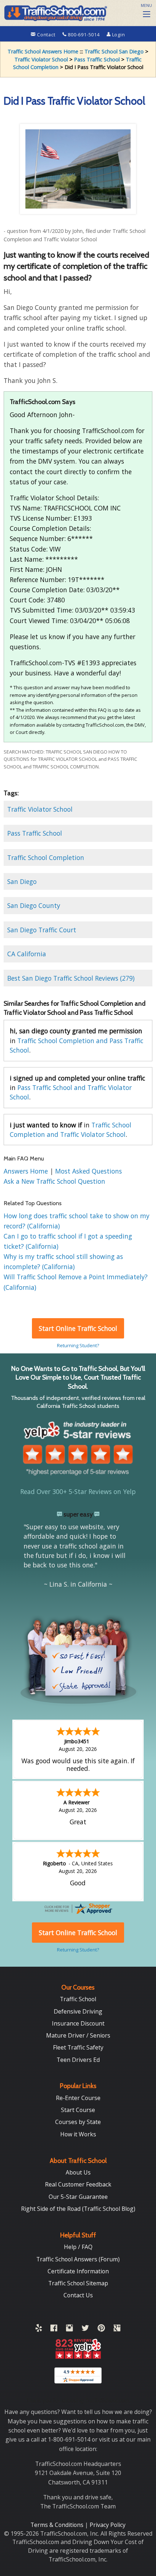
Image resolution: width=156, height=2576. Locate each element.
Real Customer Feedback (78, 2184)
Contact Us (78, 2295)
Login (118, 35)
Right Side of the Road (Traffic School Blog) (78, 2209)
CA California (27, 954)
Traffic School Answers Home (43, 51)
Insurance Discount (78, 2023)
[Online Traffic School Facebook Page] (54, 2329)
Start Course (78, 2110)
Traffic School (78, 1999)
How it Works (78, 2134)
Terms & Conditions (58, 2525)
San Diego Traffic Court (42, 930)
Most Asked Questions (89, 1171)
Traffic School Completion (46, 857)
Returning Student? (78, 1345)
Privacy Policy (108, 2525)
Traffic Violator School (41, 59)
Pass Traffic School (97, 59)
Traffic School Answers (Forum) (78, 2259)
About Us (78, 2172)
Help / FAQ (78, 2247)
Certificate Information (78, 2271)
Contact (46, 35)
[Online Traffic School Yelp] (39, 2329)
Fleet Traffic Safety (78, 2047)
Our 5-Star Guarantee (78, 2197)
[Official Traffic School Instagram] (69, 2329)
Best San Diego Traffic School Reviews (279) (71, 978)
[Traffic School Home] (55, 12)
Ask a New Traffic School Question (54, 1181)
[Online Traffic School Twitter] (85, 2329)
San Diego (22, 881)
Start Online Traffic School (78, 1328)
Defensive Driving (78, 2011)
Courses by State (78, 2122)
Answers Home (27, 1171)
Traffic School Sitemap (78, 2283)
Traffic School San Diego (114, 51)
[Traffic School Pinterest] (101, 2329)
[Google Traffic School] (117, 2329)
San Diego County (34, 905)
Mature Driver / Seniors (78, 2035)
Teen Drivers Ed (78, 2060)
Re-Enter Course (78, 2098)
